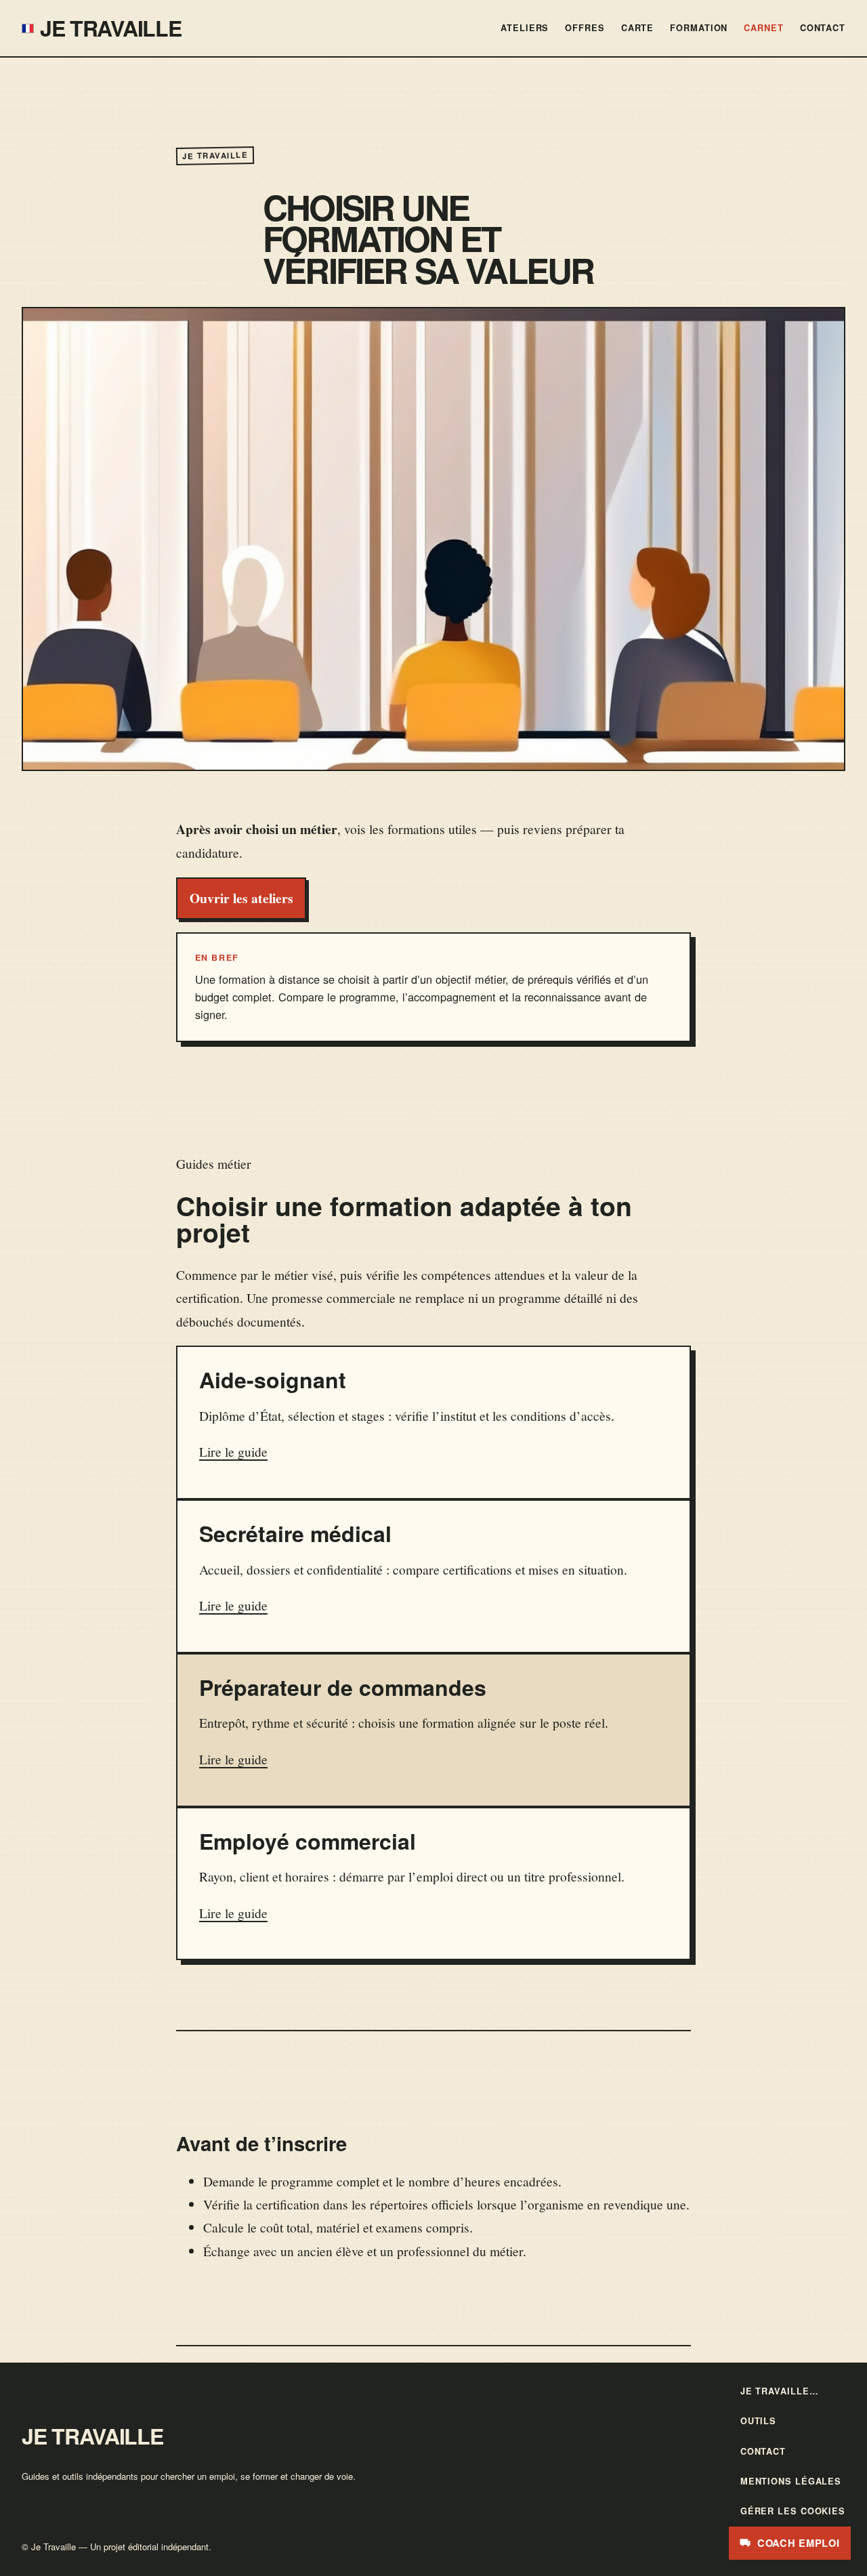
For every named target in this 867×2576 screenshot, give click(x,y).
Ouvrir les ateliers (241, 898)
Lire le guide (233, 1451)
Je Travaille (111, 28)
